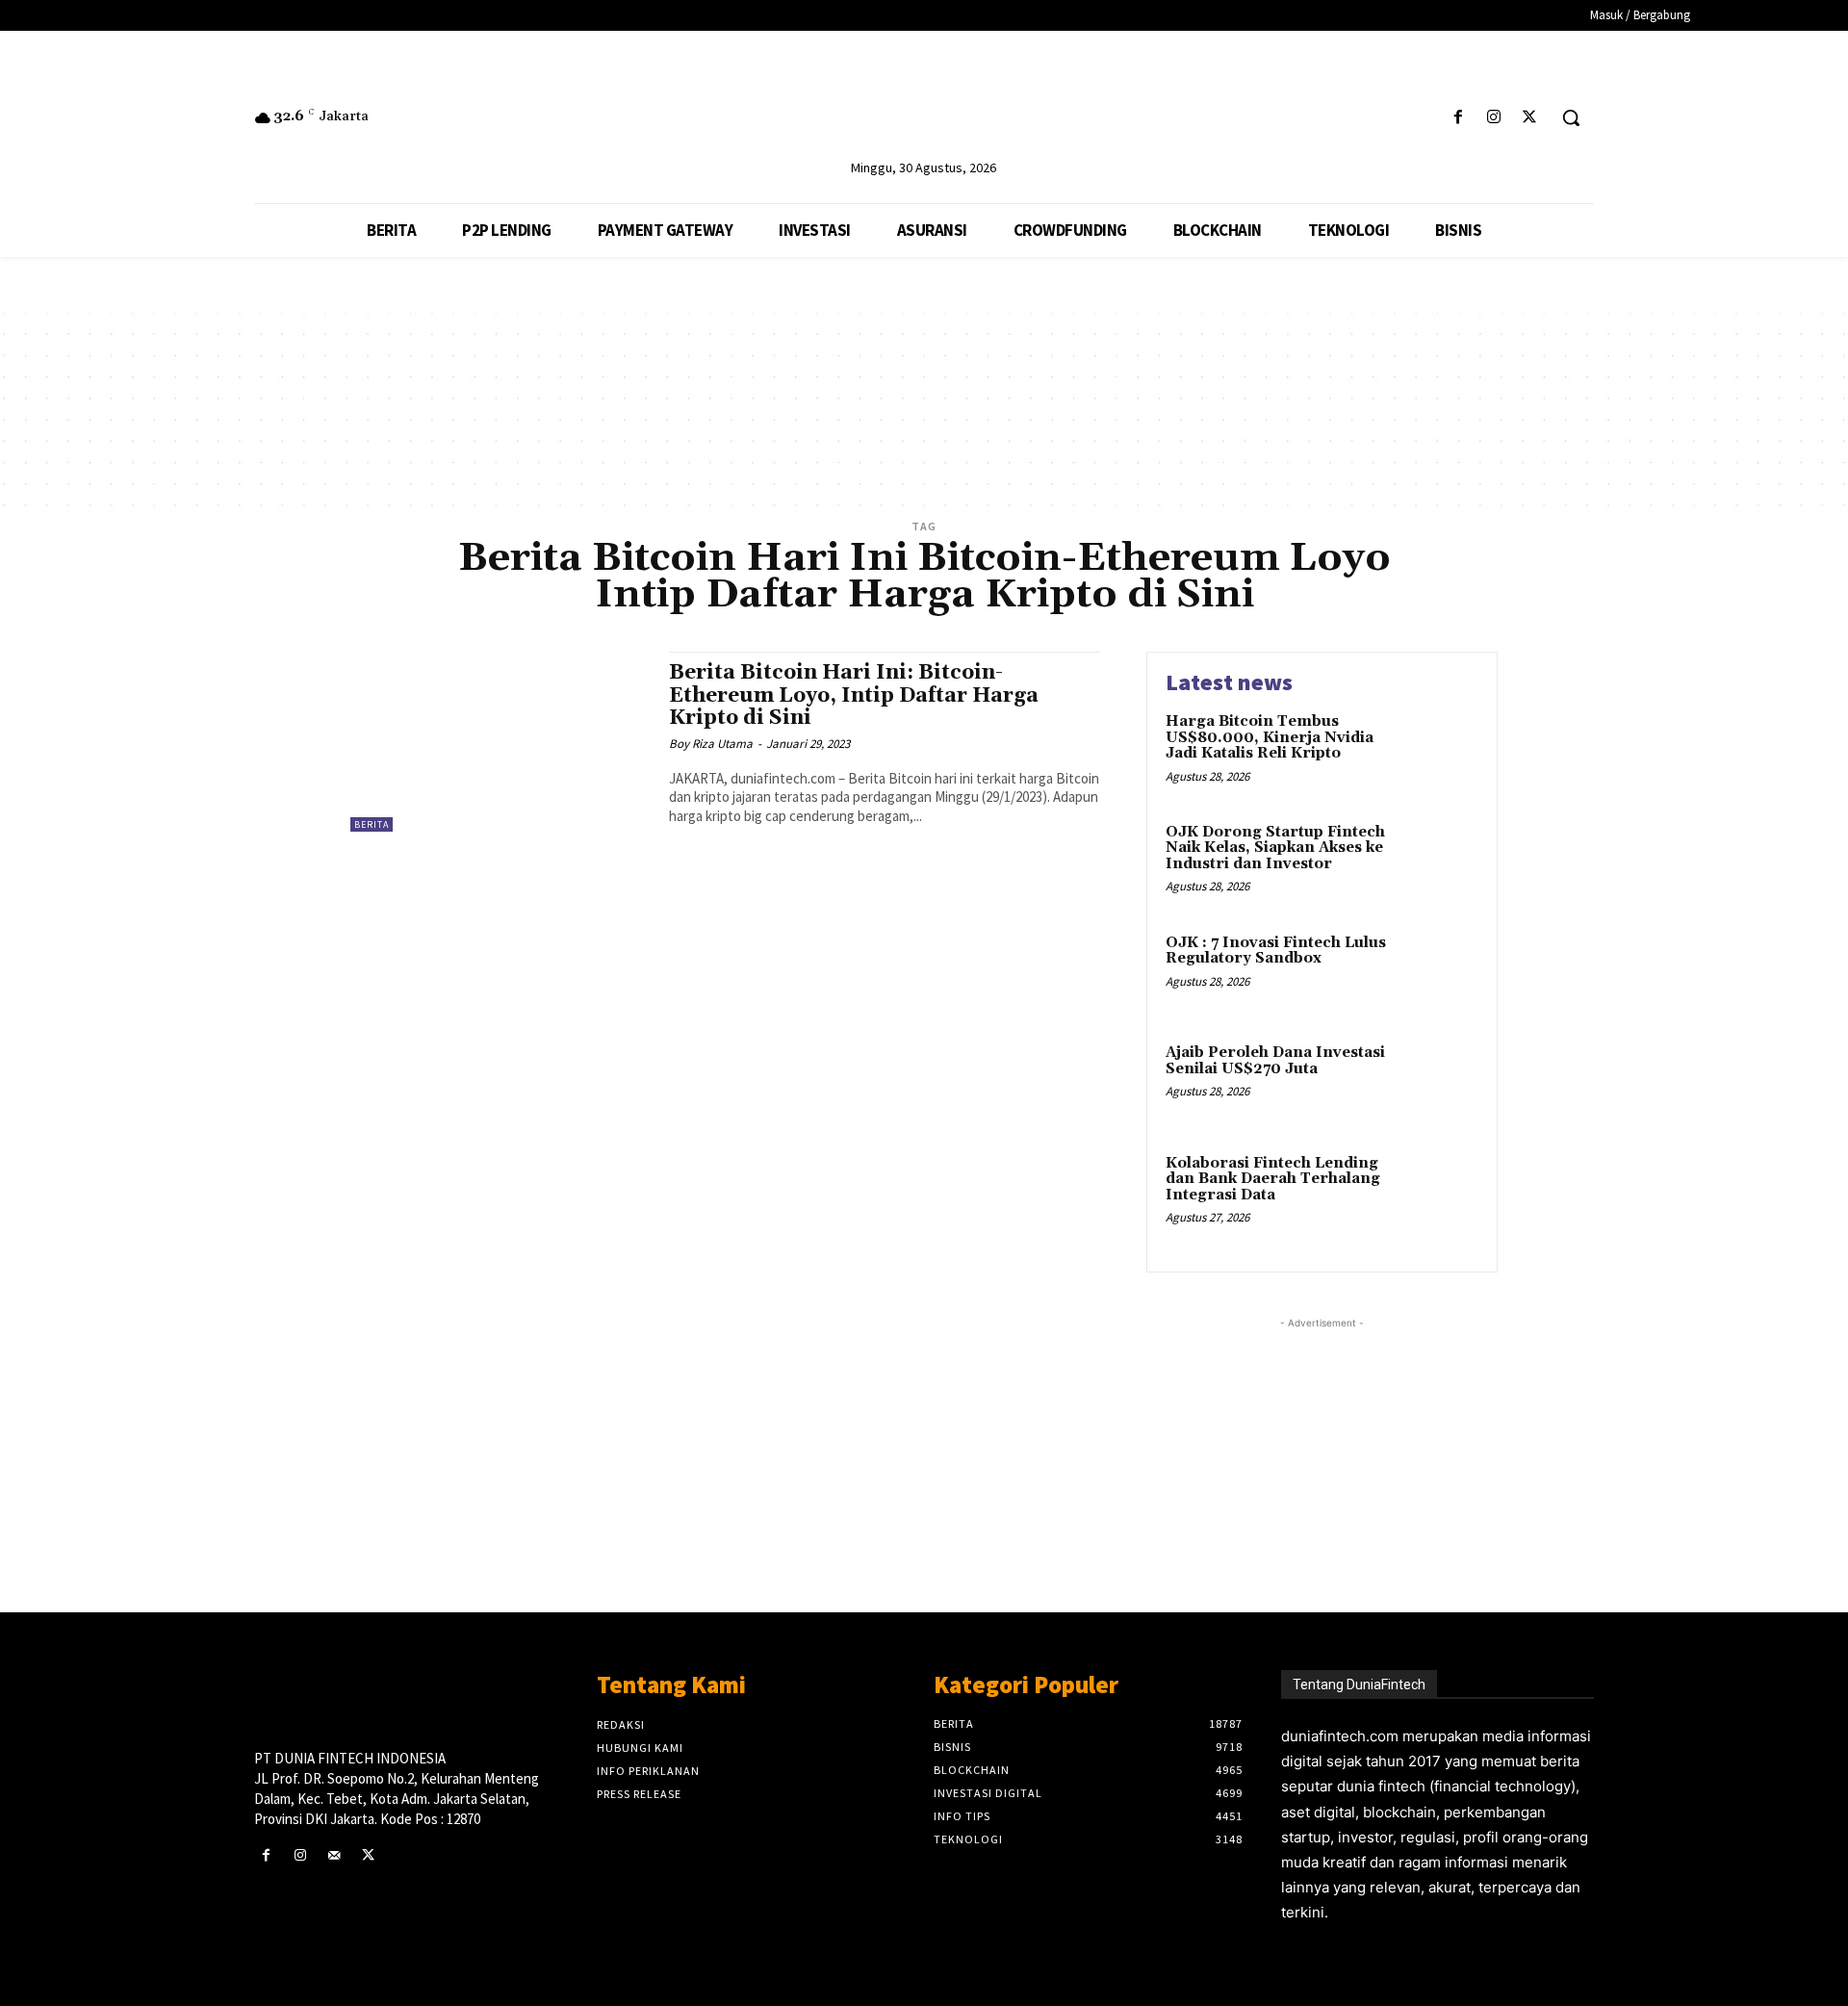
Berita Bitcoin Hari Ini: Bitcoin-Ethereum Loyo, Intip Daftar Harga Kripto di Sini (854, 695)
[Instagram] (1494, 118)
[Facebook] (1458, 118)
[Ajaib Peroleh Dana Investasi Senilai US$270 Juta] (1437, 1082)
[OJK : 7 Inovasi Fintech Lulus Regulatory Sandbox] (1437, 973)
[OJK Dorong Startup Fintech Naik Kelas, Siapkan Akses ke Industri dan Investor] (1437, 862)
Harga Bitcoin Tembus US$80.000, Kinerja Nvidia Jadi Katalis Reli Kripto (1270, 737)
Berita (372, 824)
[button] (1571, 117)
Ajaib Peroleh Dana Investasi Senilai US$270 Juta (1275, 1061)
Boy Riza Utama (711, 744)
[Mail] (334, 1855)
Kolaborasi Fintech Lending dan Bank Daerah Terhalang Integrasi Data (1273, 1179)
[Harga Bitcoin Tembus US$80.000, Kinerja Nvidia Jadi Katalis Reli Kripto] (1437, 751)
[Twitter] (1530, 118)
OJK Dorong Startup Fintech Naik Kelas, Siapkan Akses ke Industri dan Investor (1275, 848)
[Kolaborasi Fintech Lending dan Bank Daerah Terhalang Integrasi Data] (1437, 1193)
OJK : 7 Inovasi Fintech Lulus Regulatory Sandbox (1276, 951)
